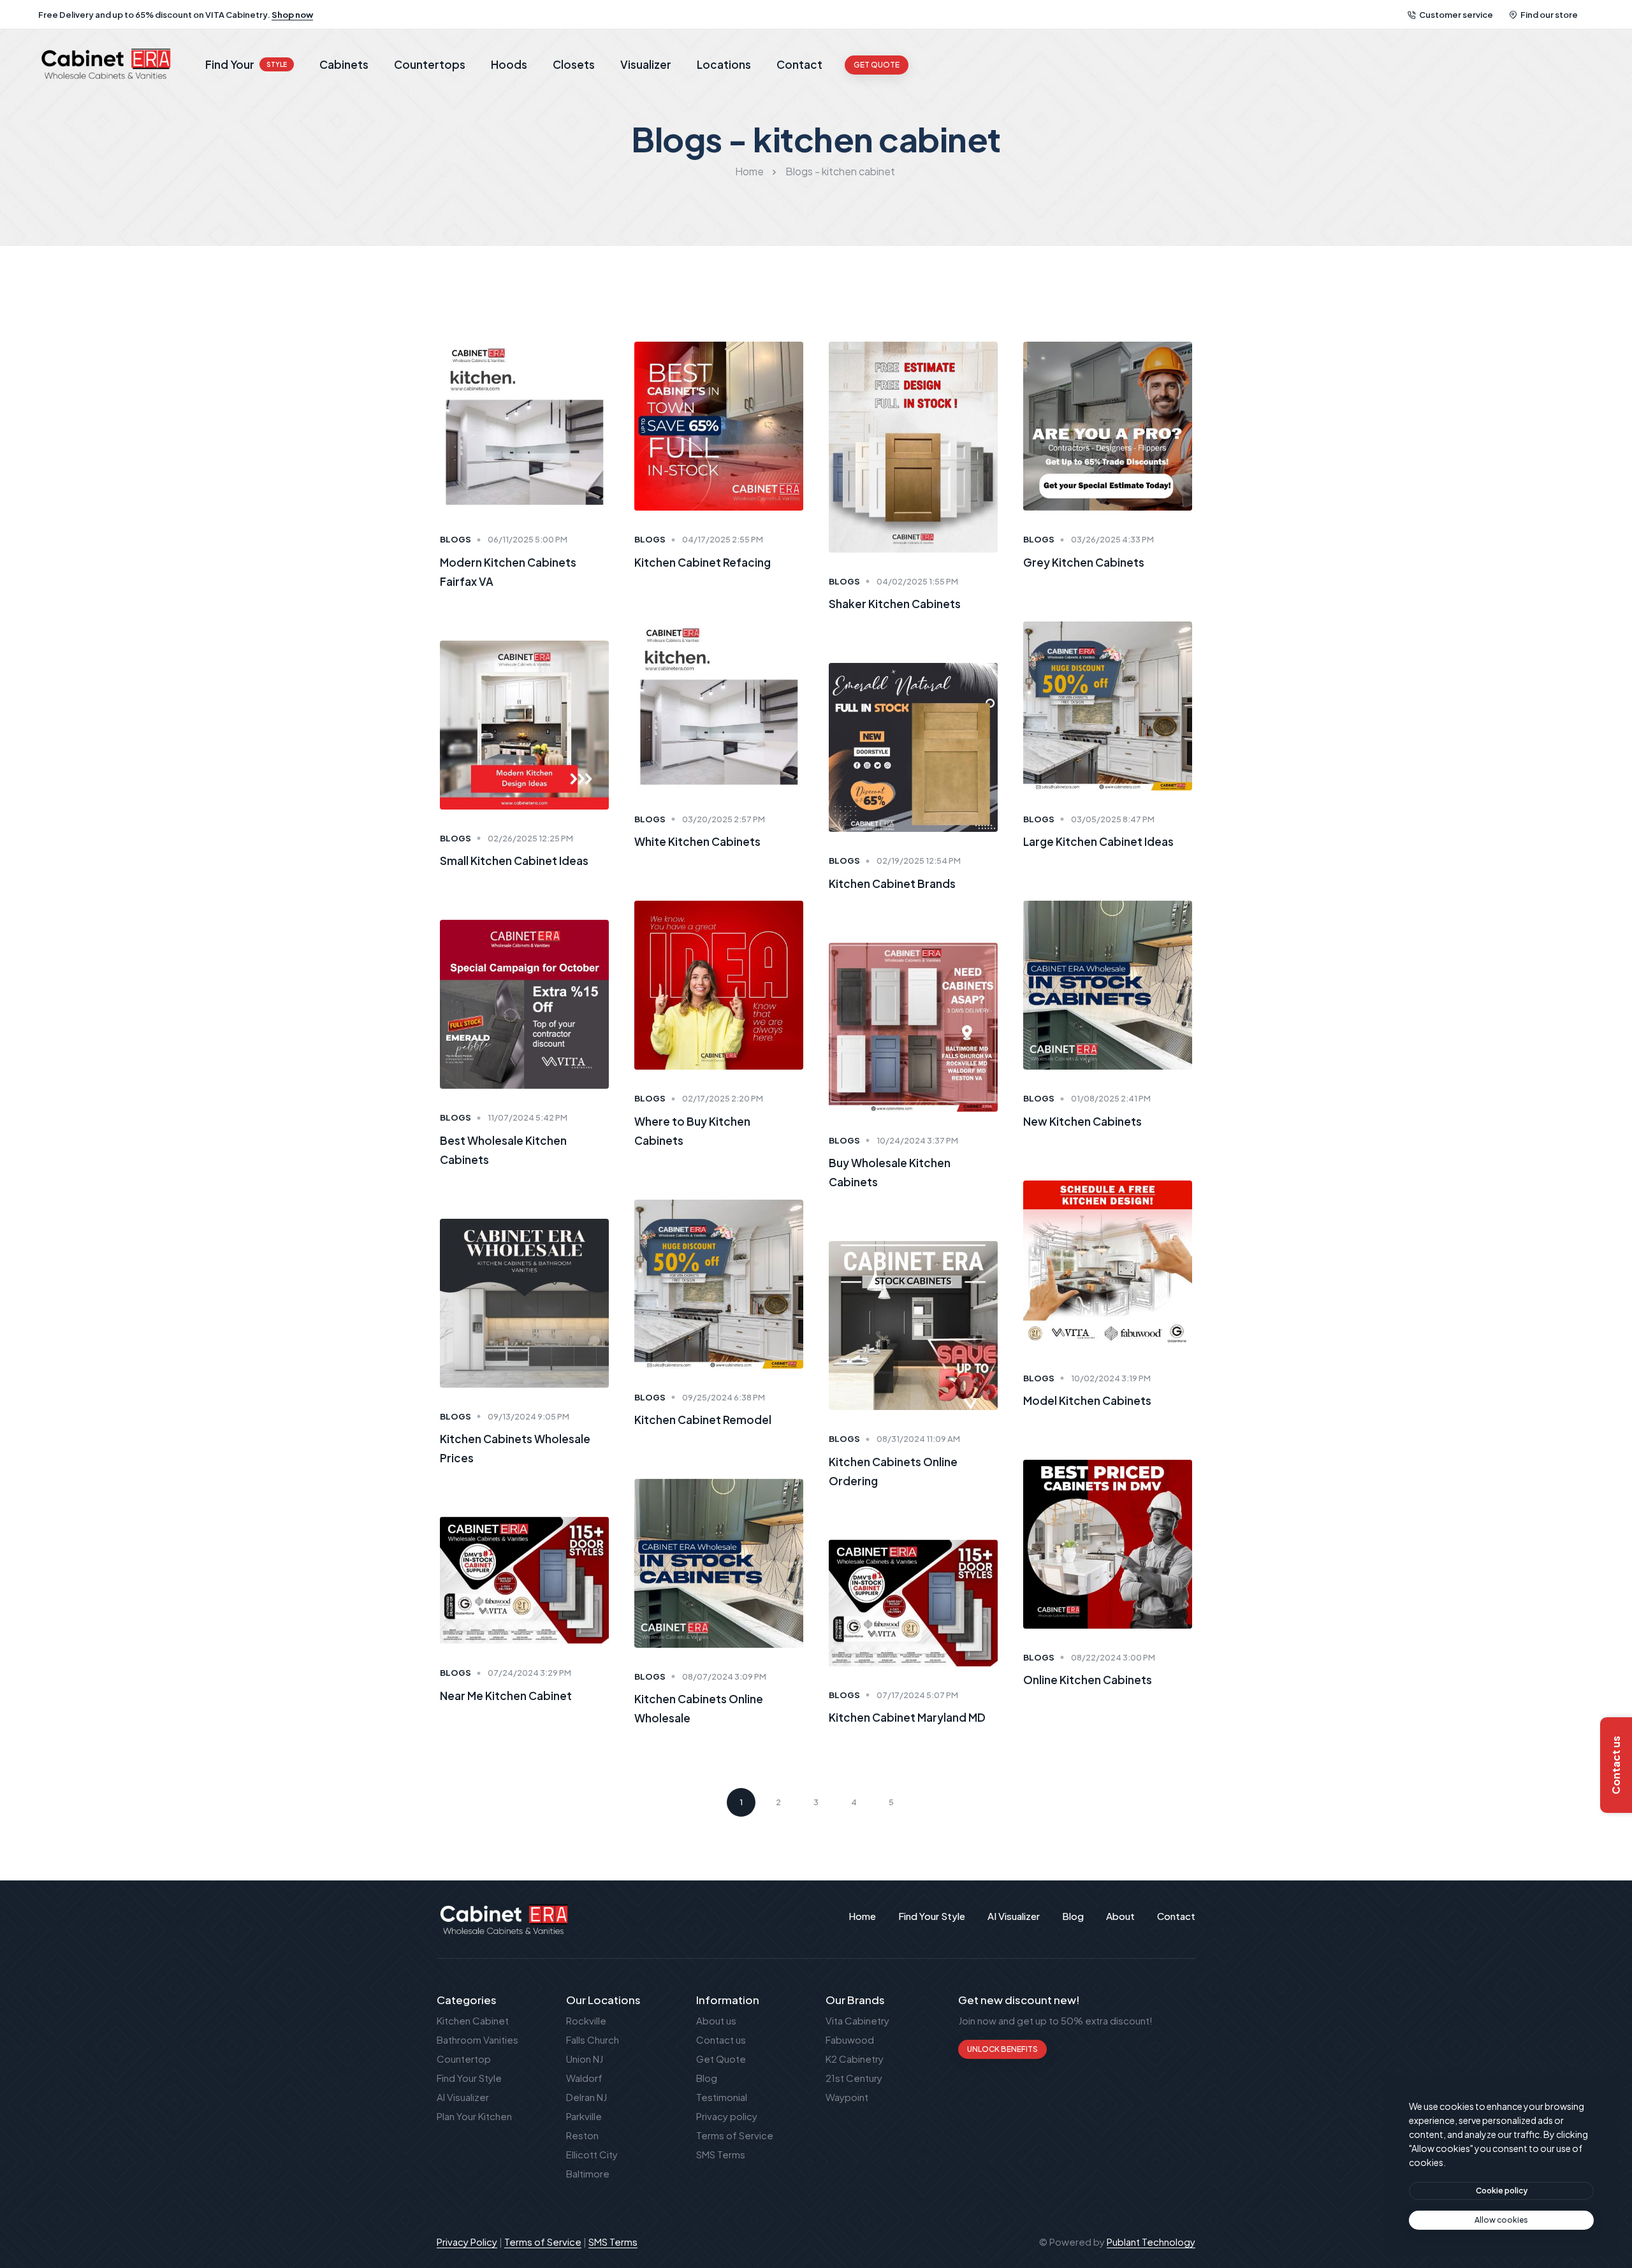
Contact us (721, 2039)
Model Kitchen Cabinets (1087, 1400)
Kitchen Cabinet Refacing (703, 562)
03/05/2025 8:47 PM (1113, 819)
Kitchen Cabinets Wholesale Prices (515, 1448)
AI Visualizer (463, 2097)
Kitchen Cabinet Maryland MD (907, 1718)
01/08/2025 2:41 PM (1111, 1098)
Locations (724, 64)
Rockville (586, 2020)
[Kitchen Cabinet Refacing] (719, 425)
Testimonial (722, 2097)
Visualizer (646, 64)
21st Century (854, 2078)
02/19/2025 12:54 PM (919, 861)
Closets (574, 64)
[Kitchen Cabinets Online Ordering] (913, 1324)
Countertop (464, 2059)
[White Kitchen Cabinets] (719, 704)
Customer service (1456, 15)
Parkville (584, 2116)
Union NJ (585, 2059)
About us (716, 2020)
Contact (799, 64)
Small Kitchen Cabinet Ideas (514, 861)
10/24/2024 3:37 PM (917, 1140)
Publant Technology (1151, 2242)
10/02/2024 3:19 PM (1111, 1378)
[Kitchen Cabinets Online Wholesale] (719, 1562)
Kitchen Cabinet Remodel (703, 1420)
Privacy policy (727, 2116)
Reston (582, 2135)
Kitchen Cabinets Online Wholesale (699, 1709)
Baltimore (588, 2173)
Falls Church (593, 2039)
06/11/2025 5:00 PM (528, 539)
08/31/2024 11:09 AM (918, 1439)
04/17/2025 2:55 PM (723, 539)
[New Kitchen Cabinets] (1108, 984)
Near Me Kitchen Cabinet (506, 1695)
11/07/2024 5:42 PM (528, 1117)
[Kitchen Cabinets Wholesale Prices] (524, 1301)
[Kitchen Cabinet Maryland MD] (913, 1602)
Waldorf (584, 2078)
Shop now (292, 15)
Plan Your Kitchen (474, 2116)
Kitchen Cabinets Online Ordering (893, 1471)
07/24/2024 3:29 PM (529, 1673)
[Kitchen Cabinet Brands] (913, 746)
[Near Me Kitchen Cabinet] (524, 1579)
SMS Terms (721, 2154)
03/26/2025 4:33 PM (1112, 539)
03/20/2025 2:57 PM (724, 819)
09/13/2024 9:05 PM (528, 1416)
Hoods (509, 64)
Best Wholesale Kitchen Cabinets (503, 1150)
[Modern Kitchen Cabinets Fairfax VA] (524, 425)
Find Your (246, 64)
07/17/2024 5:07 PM (917, 1695)
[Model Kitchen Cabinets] (1108, 1263)
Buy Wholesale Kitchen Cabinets (890, 1172)
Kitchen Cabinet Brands (892, 883)
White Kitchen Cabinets (697, 841)
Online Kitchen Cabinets (1088, 1680)
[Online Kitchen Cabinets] (1108, 1543)
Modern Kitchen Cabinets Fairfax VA (508, 572)
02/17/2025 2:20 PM (723, 1098)
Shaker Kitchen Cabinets (895, 604)
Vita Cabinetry (857, 2020)
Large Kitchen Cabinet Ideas (1098, 841)
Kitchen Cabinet (473, 2020)
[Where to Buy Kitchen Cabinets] (719, 984)
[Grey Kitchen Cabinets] (1108, 425)
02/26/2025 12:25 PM (530, 838)
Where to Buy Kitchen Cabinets (692, 1131)
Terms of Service (735, 2135)
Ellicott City (592, 2154)
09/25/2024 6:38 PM (724, 1397)
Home (749, 171)
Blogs (455, 539)
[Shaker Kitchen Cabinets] (913, 446)
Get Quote (721, 2059)
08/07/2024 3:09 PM (724, 1676)
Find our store (1549, 15)
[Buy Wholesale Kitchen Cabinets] (913, 1025)
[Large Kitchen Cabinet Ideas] (1108, 704)
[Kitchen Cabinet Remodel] (719, 1282)
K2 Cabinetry (855, 2059)
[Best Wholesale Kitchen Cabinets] (524, 1003)
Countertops (430, 64)
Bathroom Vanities (477, 2039)
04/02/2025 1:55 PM (917, 581)
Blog (707, 2078)
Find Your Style (469, 2078)
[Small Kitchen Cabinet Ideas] (524, 723)
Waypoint (847, 2097)
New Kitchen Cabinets (1082, 1121)
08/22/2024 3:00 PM (1113, 1657)
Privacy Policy (467, 2242)
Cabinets (344, 64)
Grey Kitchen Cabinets (1084, 562)
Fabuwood (850, 2039)
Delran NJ (586, 2097)
